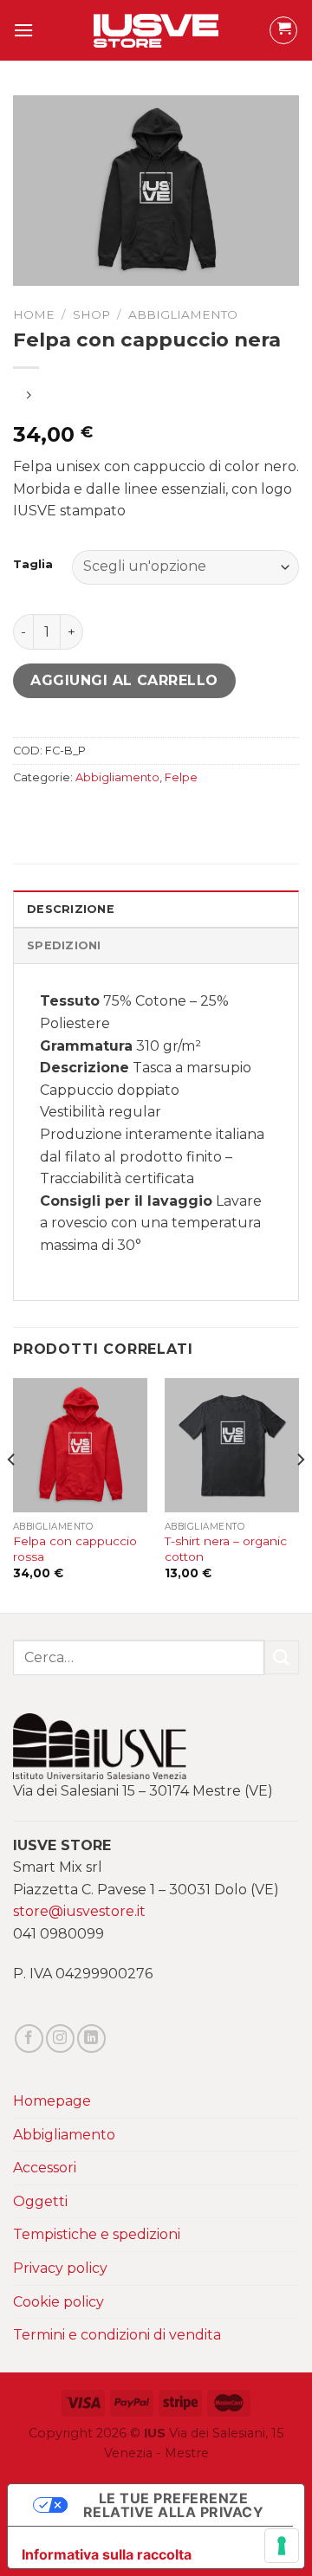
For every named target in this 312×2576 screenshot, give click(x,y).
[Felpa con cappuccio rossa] (80, 1445)
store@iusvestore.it (79, 1911)
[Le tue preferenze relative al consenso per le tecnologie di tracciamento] (282, 2546)
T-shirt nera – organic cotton (226, 1549)
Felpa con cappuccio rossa (75, 1549)
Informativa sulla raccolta (107, 2554)
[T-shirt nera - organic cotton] (232, 1445)
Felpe (181, 777)
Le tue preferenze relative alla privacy (173, 2505)
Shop (91, 314)
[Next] (300, 1494)
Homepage (52, 2101)
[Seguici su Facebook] (29, 2039)
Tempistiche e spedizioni (97, 2234)
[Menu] (23, 30)
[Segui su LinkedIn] (91, 2039)
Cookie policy (58, 2302)
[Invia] (282, 1657)
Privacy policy (60, 2268)
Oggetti (40, 2201)
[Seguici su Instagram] (60, 2039)
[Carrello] (283, 30)
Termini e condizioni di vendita (117, 2335)
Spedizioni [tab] (64, 945)
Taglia (33, 565)
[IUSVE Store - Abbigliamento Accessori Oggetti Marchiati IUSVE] (156, 31)
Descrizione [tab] (71, 909)
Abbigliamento (183, 314)
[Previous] (12, 1494)
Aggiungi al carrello (124, 680)
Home (34, 314)
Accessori (45, 2168)
